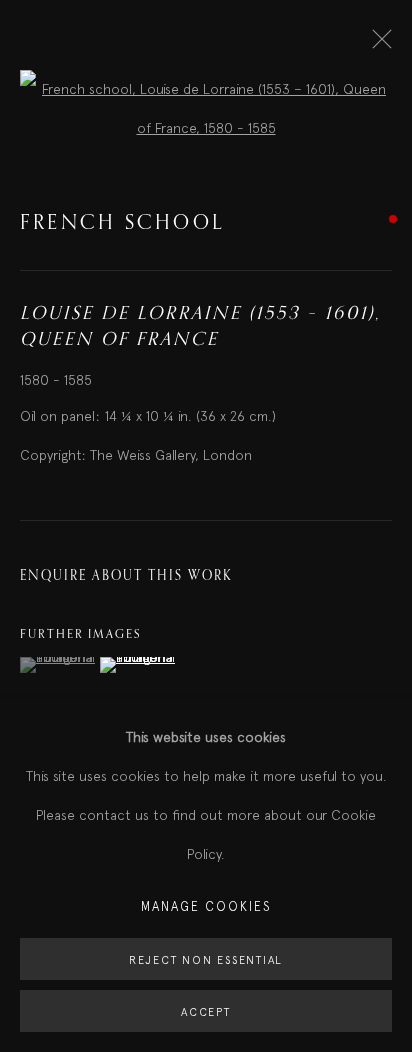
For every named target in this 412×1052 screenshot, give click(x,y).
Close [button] (377, 45)
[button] (57, 665)
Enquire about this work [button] (126, 576)
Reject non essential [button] (206, 960)
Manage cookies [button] (206, 906)
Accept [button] (206, 1012)
